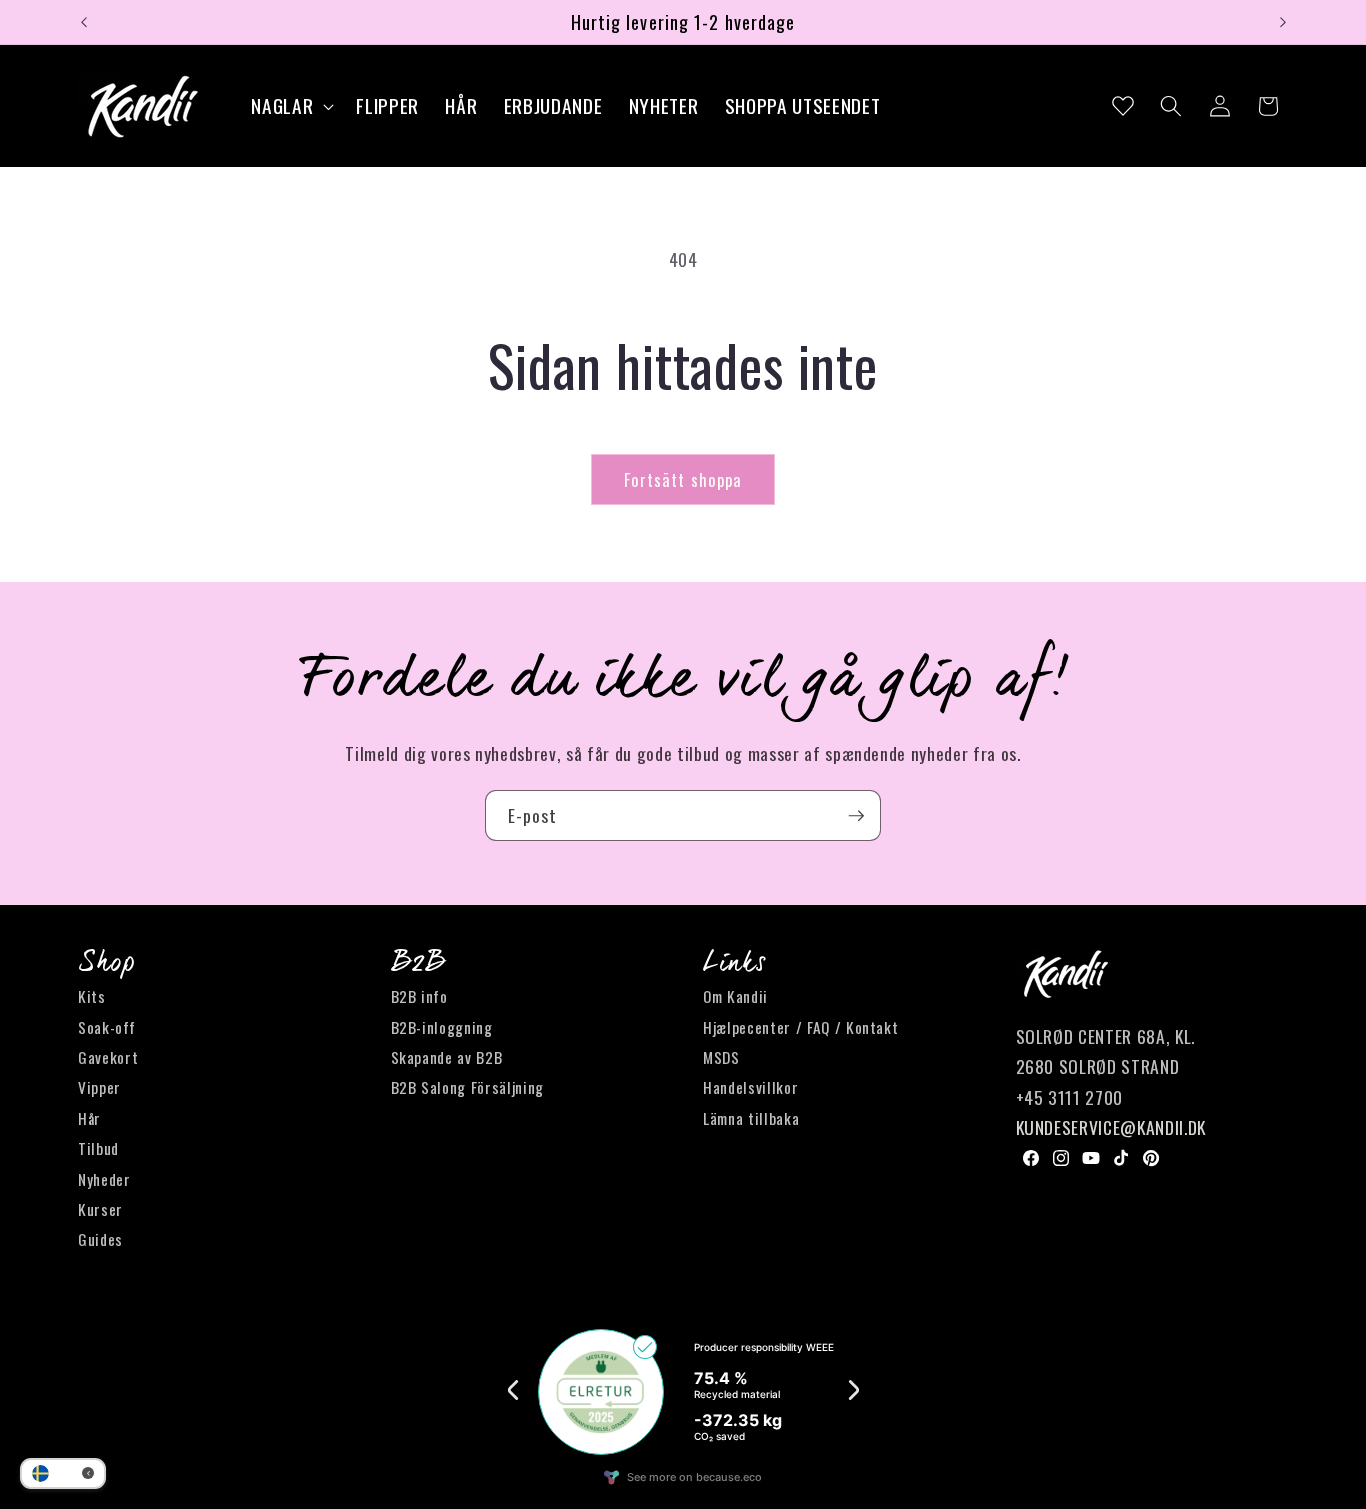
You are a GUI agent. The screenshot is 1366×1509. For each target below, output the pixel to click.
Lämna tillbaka (751, 1118)
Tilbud (98, 1149)
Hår (89, 1118)
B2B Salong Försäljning (468, 1088)
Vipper (99, 1088)
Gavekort (108, 1057)
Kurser (100, 1209)
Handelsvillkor (750, 1088)
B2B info (419, 997)
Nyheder (104, 1179)
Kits (92, 997)
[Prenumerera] (856, 816)
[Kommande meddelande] (1283, 22)
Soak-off (106, 1027)
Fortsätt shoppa (683, 479)
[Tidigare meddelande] (84, 22)
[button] (290, 106)
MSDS (721, 1057)
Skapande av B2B (447, 1057)
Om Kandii (735, 997)
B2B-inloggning (442, 1027)
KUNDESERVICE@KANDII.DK (1111, 1128)
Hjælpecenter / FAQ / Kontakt (800, 1027)
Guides (100, 1240)
